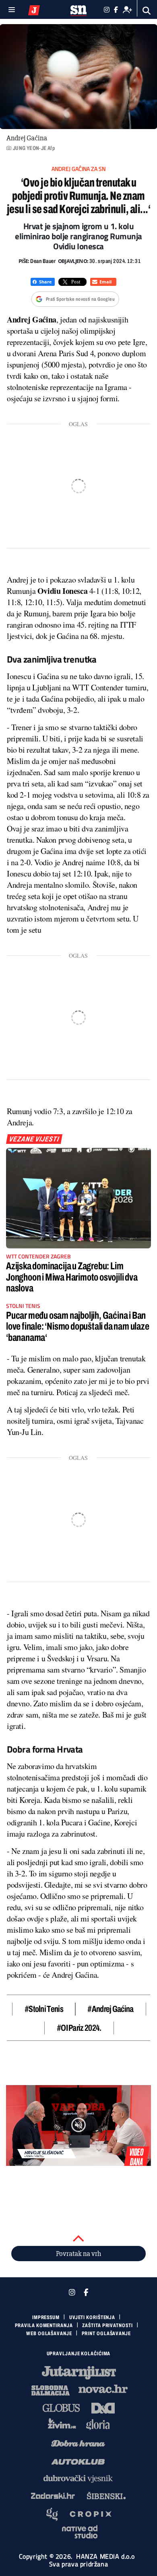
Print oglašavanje (106, 2334)
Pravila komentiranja (44, 2326)
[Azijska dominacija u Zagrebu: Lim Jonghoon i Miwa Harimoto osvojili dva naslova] (78, 1198)
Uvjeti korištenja (92, 2317)
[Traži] (147, 11)
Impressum (46, 2317)
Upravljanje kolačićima (79, 2354)
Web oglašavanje (49, 2334)
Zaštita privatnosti (107, 2326)
